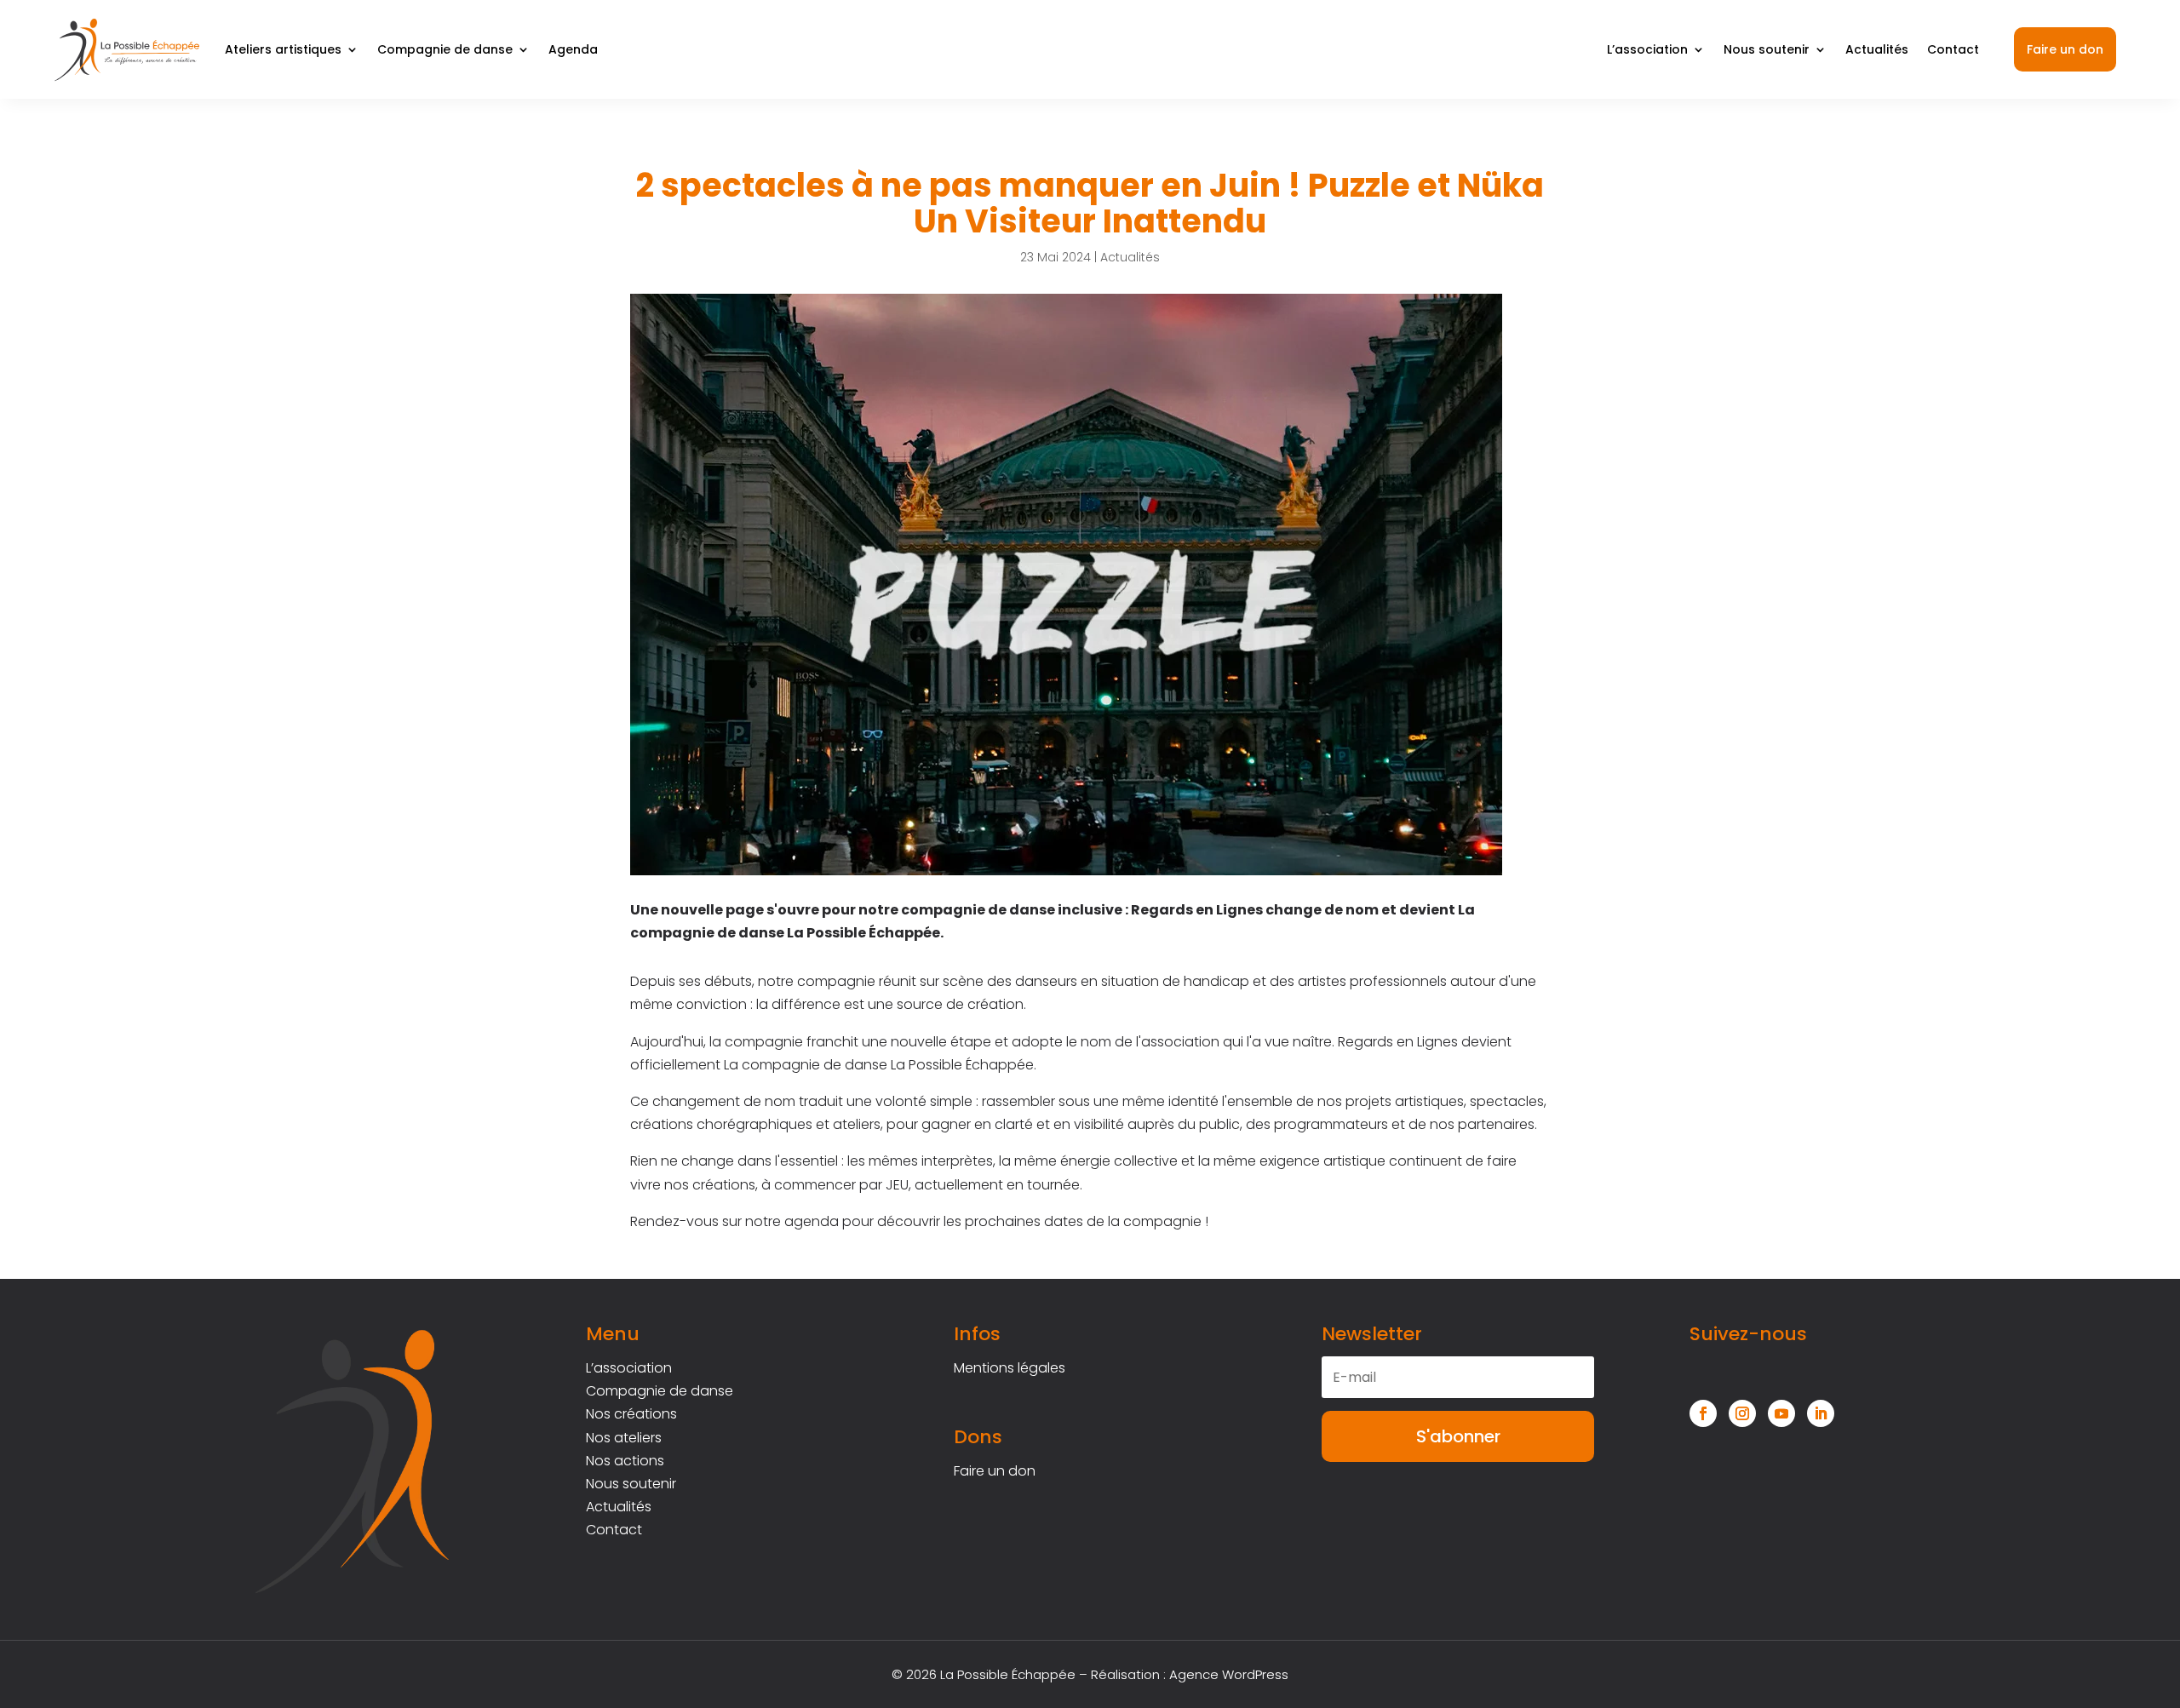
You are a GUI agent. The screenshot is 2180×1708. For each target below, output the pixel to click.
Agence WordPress (1229, 1674)
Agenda (573, 49)
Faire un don (2065, 49)
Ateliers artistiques (283, 49)
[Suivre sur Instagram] (1742, 1413)
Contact (1953, 49)
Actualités (1877, 49)
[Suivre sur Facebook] (1703, 1413)
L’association (1647, 49)
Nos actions (625, 1461)
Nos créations (631, 1414)
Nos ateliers (624, 1438)
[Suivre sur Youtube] (1781, 1413)
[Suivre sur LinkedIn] (1821, 1413)
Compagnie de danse (445, 49)
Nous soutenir (1767, 49)
